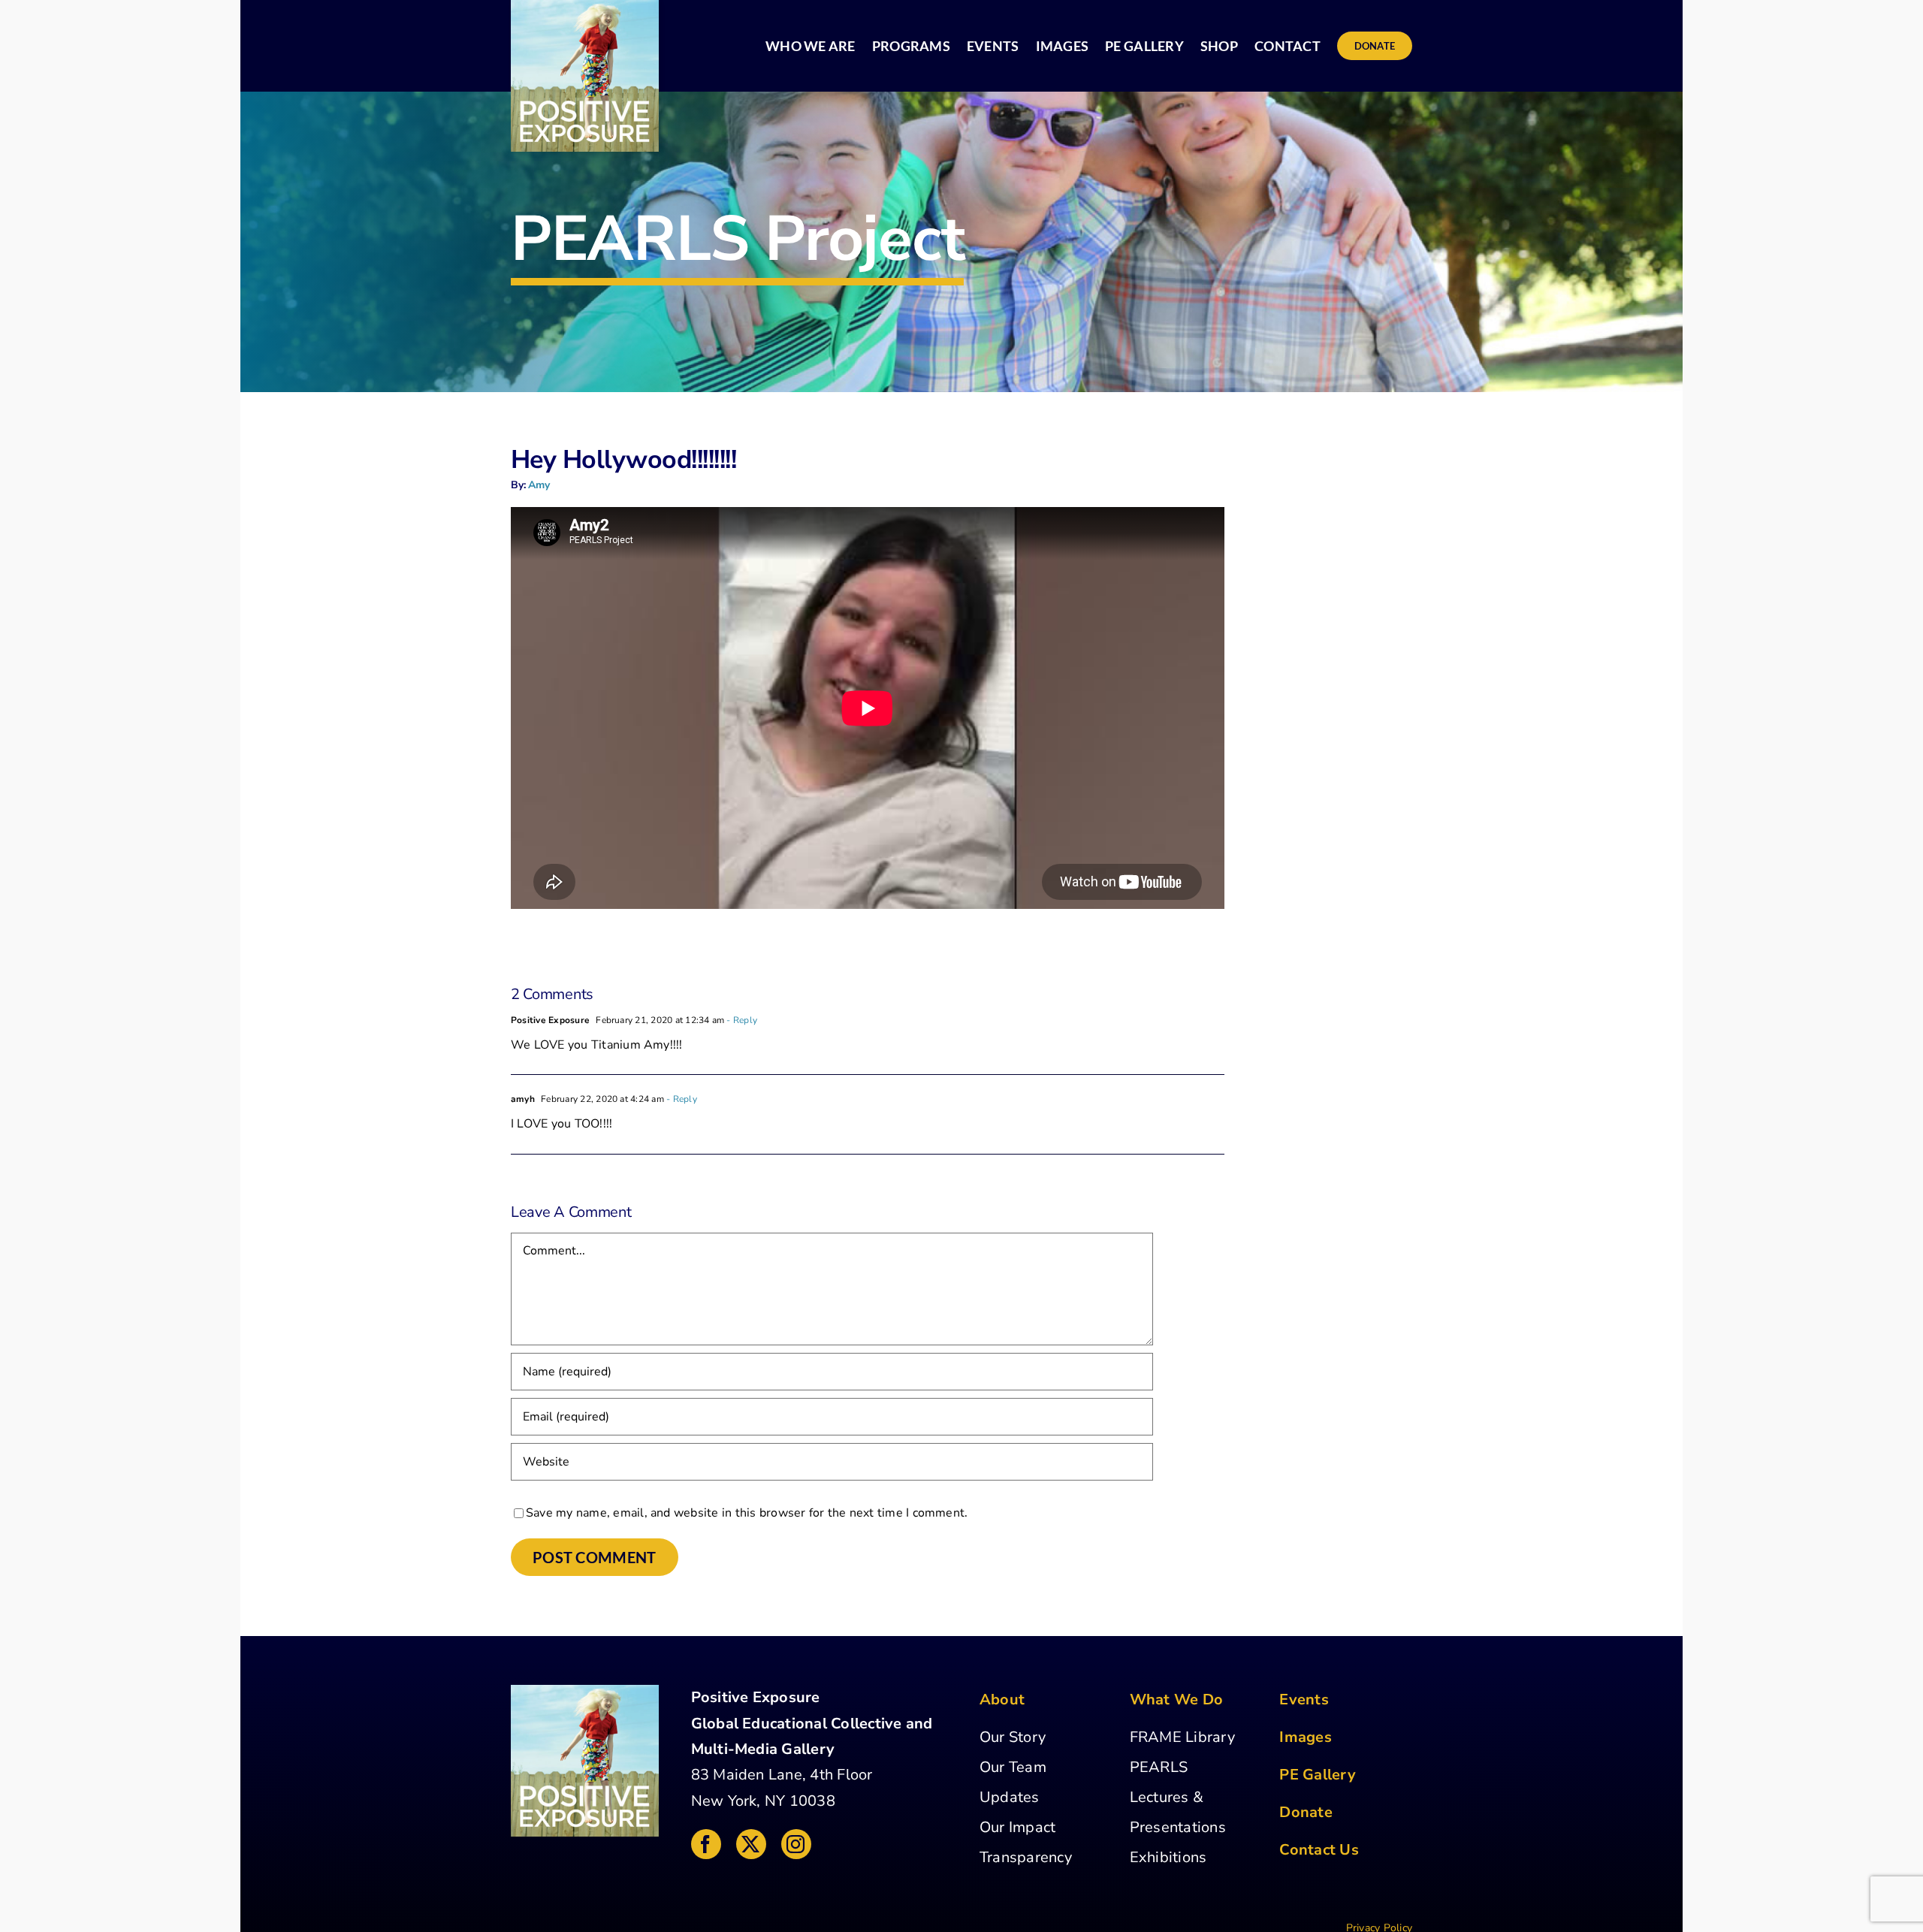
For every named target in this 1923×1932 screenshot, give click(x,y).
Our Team (1013, 1767)
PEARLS (1159, 1767)
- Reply (741, 1020)
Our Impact (1017, 1827)
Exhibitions (1168, 1857)
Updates (1010, 1797)
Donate (1306, 1812)
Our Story (1013, 1737)
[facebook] (706, 1844)
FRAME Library (1182, 1737)
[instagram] (796, 1844)
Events (1304, 1700)
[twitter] (751, 1844)
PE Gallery (1317, 1775)
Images (1305, 1737)
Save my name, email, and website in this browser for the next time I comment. (747, 1513)
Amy (539, 485)
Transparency (1026, 1857)
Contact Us (1319, 1850)
